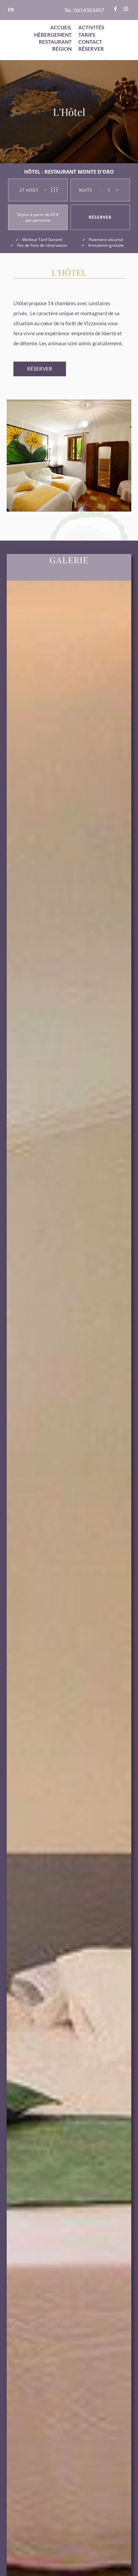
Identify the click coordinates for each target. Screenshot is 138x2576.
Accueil (61, 27)
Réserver (91, 49)
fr (11, 10)
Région (62, 49)
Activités (91, 27)
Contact (90, 42)
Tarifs (87, 35)
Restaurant (55, 42)
